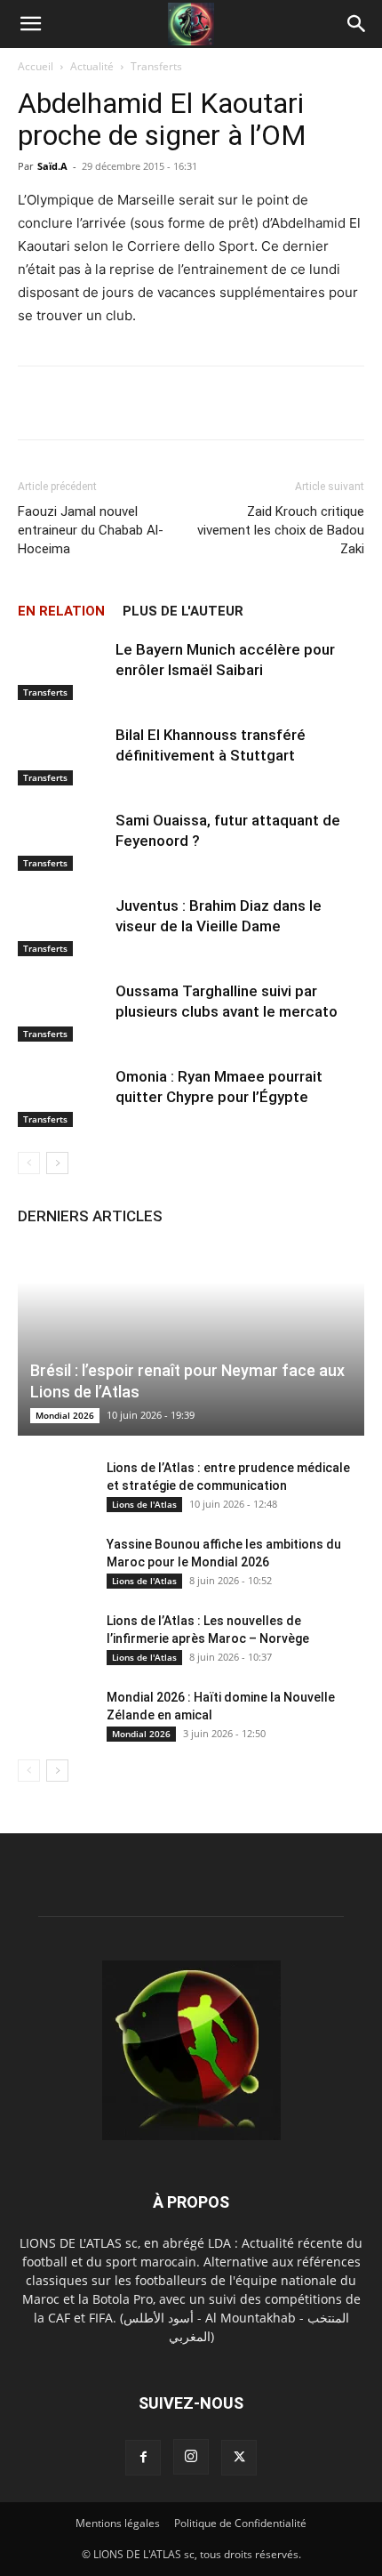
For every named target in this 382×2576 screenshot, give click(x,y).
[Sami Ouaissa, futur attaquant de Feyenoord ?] (62, 841)
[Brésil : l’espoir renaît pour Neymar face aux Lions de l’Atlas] (191, 1340)
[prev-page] (29, 1163)
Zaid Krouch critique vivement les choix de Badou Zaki (281, 530)
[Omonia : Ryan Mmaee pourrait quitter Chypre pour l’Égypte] (62, 1097)
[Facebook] (143, 2458)
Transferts (156, 66)
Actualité (92, 66)
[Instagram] (191, 2457)
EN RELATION (61, 611)
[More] (325, 403)
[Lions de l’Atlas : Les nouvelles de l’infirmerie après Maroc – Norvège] (53, 1638)
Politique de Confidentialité (240, 2523)
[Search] (357, 24)
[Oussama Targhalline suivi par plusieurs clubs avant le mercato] (62, 1012)
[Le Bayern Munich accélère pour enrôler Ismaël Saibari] (62, 670)
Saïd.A (52, 166)
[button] (30, 24)
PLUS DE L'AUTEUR (183, 611)
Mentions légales (118, 2523)
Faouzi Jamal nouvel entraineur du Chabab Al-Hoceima (91, 530)
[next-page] (57, 1163)
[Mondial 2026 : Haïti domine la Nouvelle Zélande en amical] (53, 1715)
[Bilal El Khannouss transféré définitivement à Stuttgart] (62, 756)
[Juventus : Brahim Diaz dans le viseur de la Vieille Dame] (62, 926)
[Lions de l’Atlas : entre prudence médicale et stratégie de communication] (53, 1485)
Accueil (36, 66)
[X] (239, 2458)
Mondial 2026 (65, 1415)
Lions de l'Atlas (144, 1504)
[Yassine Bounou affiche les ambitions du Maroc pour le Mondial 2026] (53, 1562)
